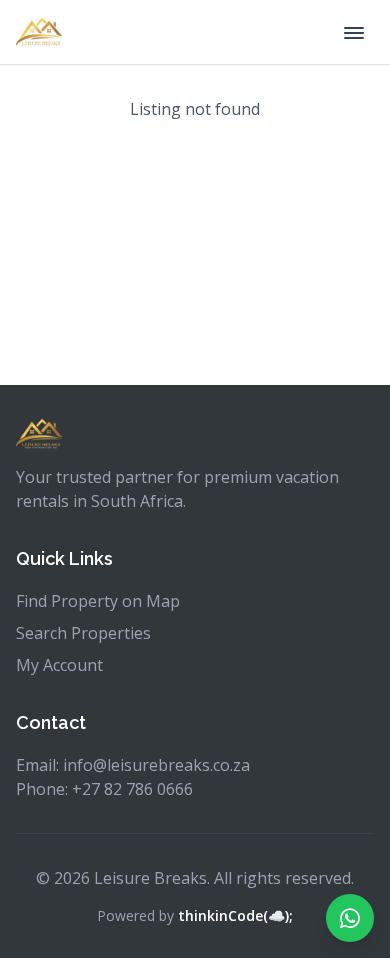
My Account (59, 665)
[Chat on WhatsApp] (350, 918)
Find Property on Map (98, 601)
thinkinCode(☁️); (235, 915)
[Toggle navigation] (354, 32)
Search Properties (83, 633)
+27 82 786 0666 (132, 789)
